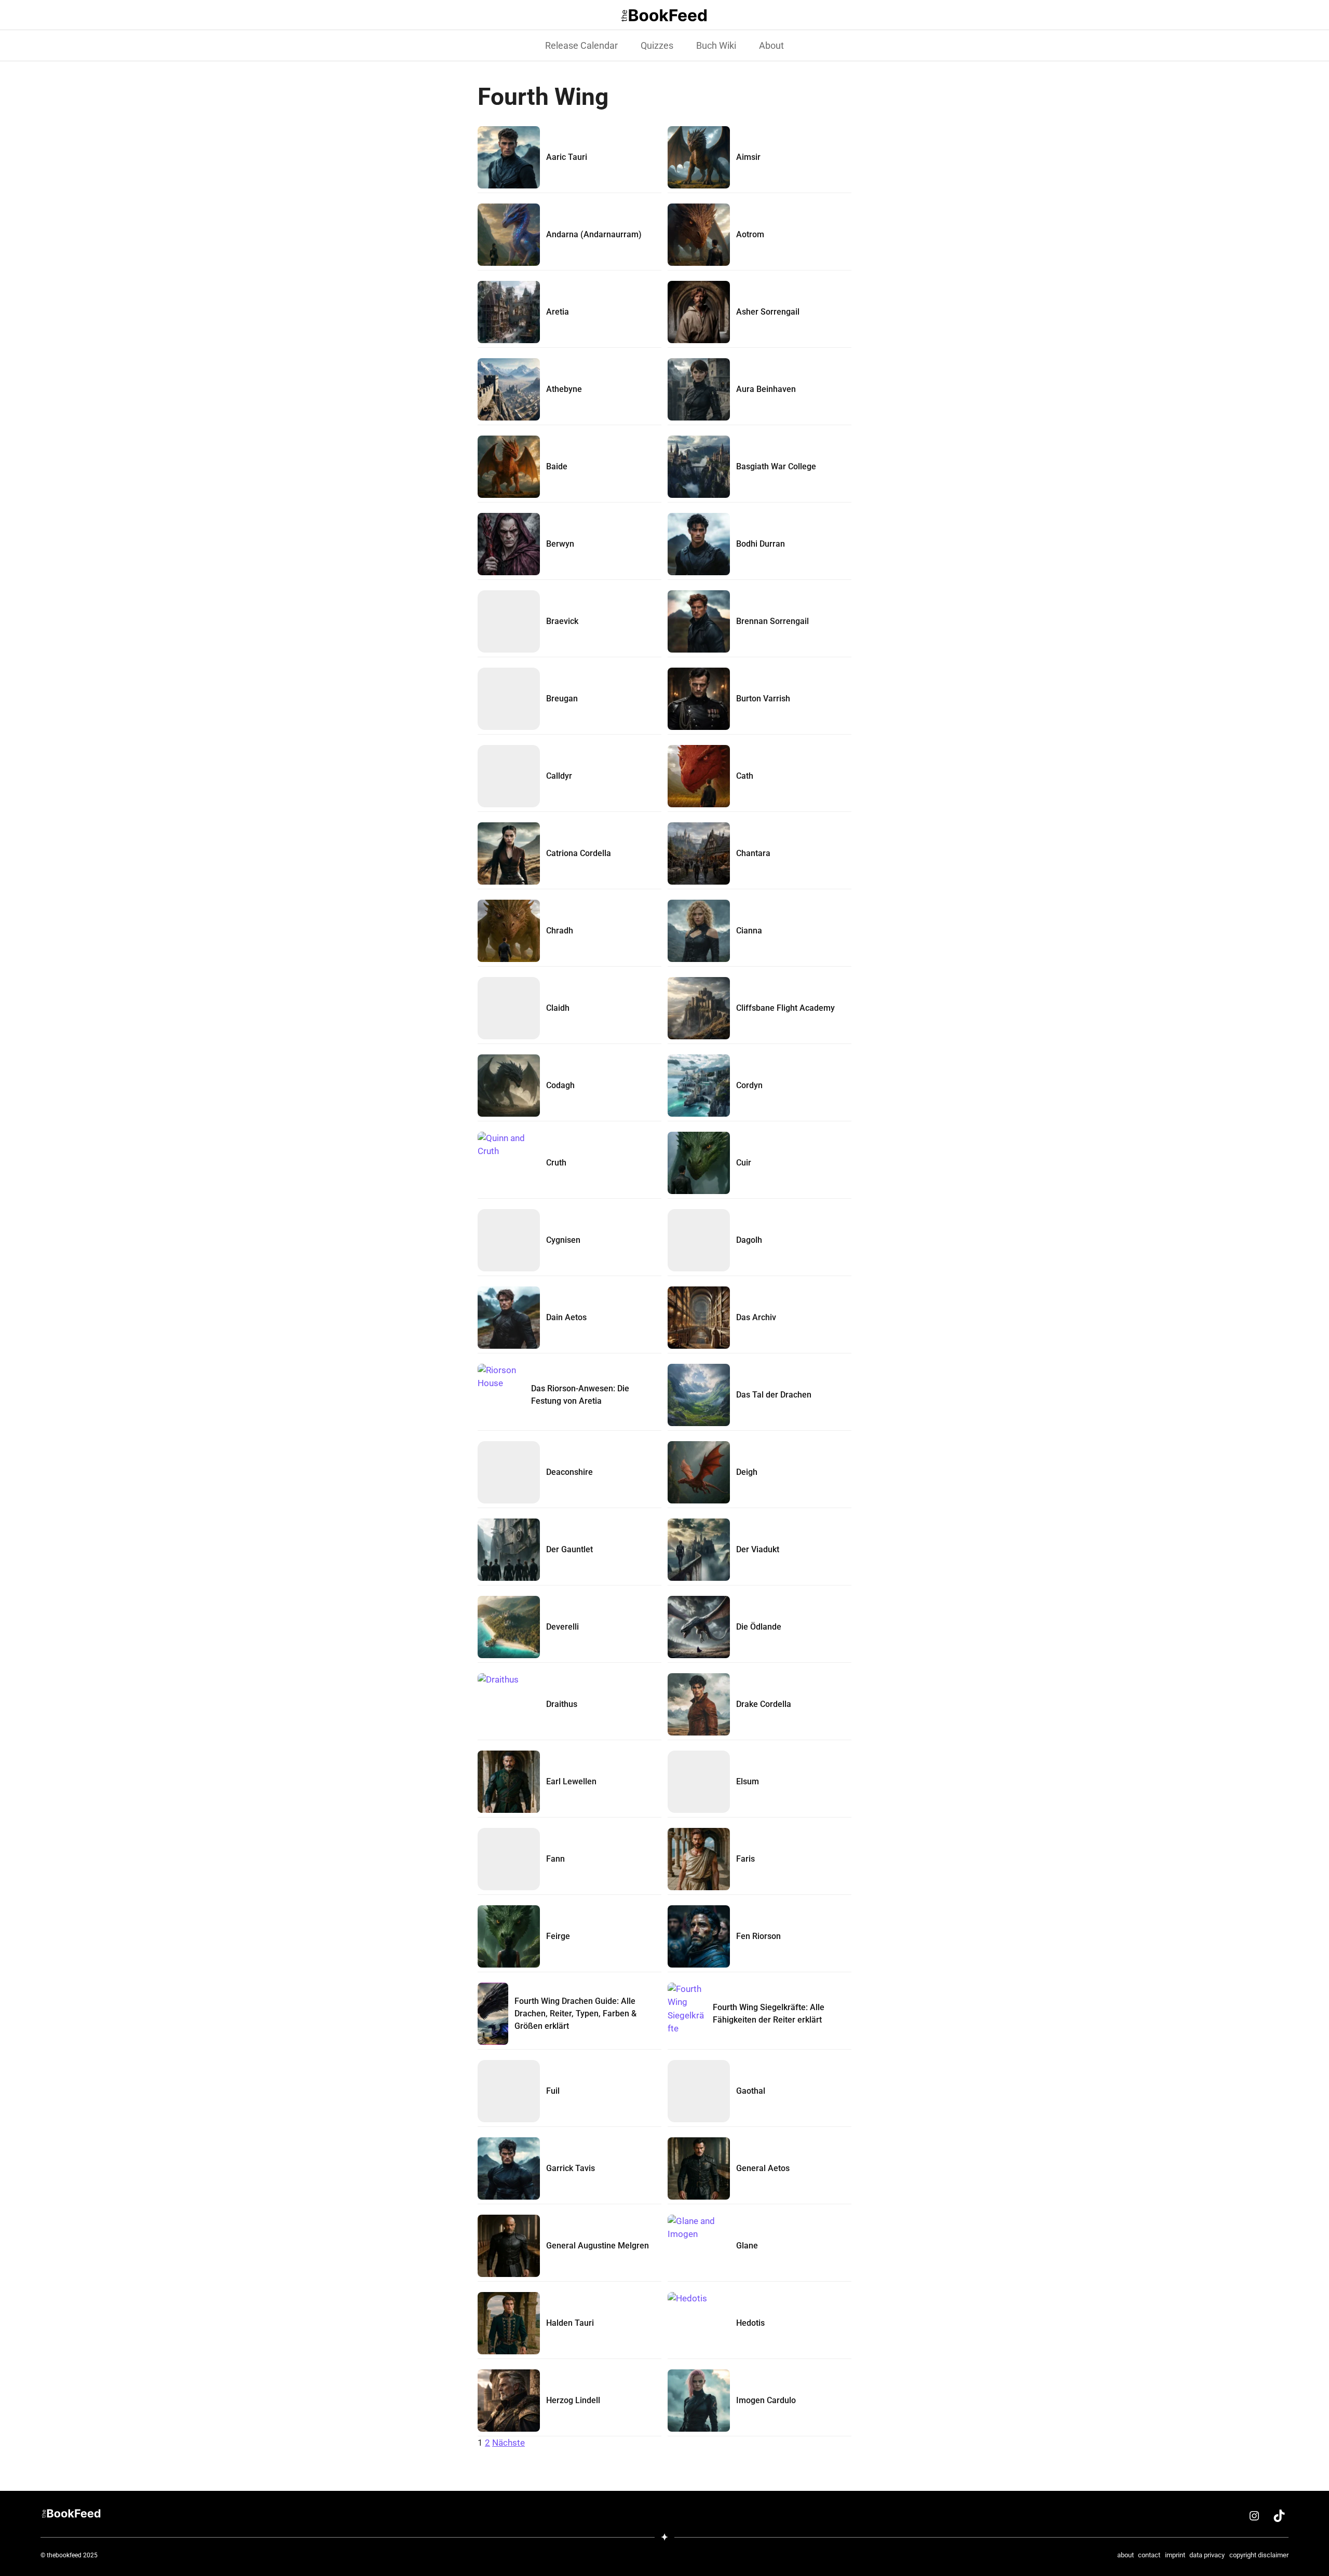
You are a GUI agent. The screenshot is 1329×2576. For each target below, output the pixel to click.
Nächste (508, 2443)
